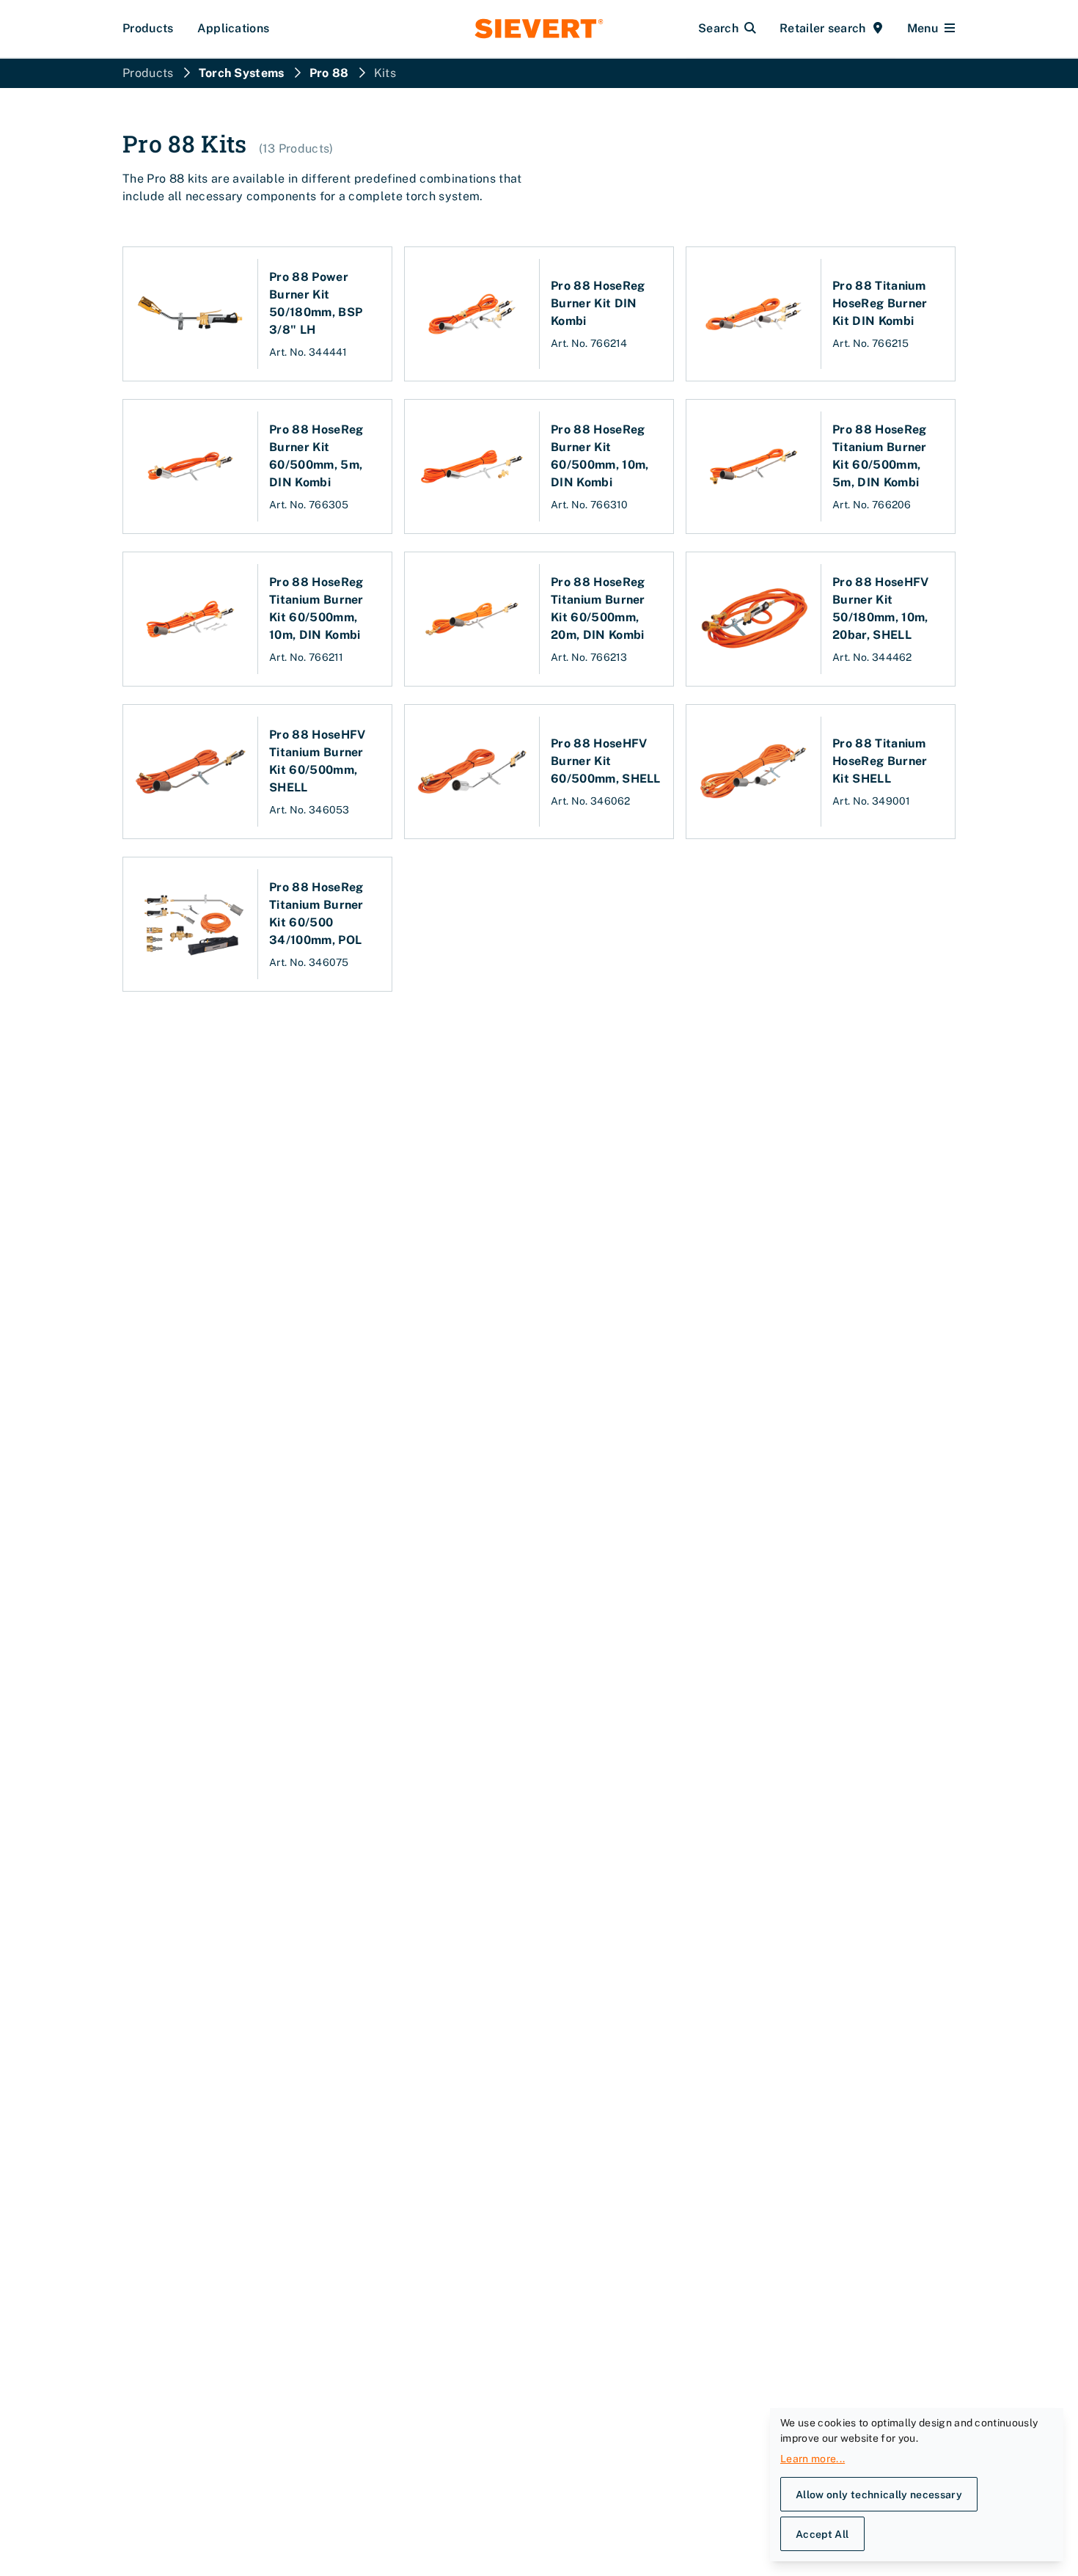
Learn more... (813, 2459)
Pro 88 (329, 73)
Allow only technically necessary (879, 2495)
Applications (234, 28)
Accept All (822, 2534)
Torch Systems (242, 73)
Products (148, 28)
